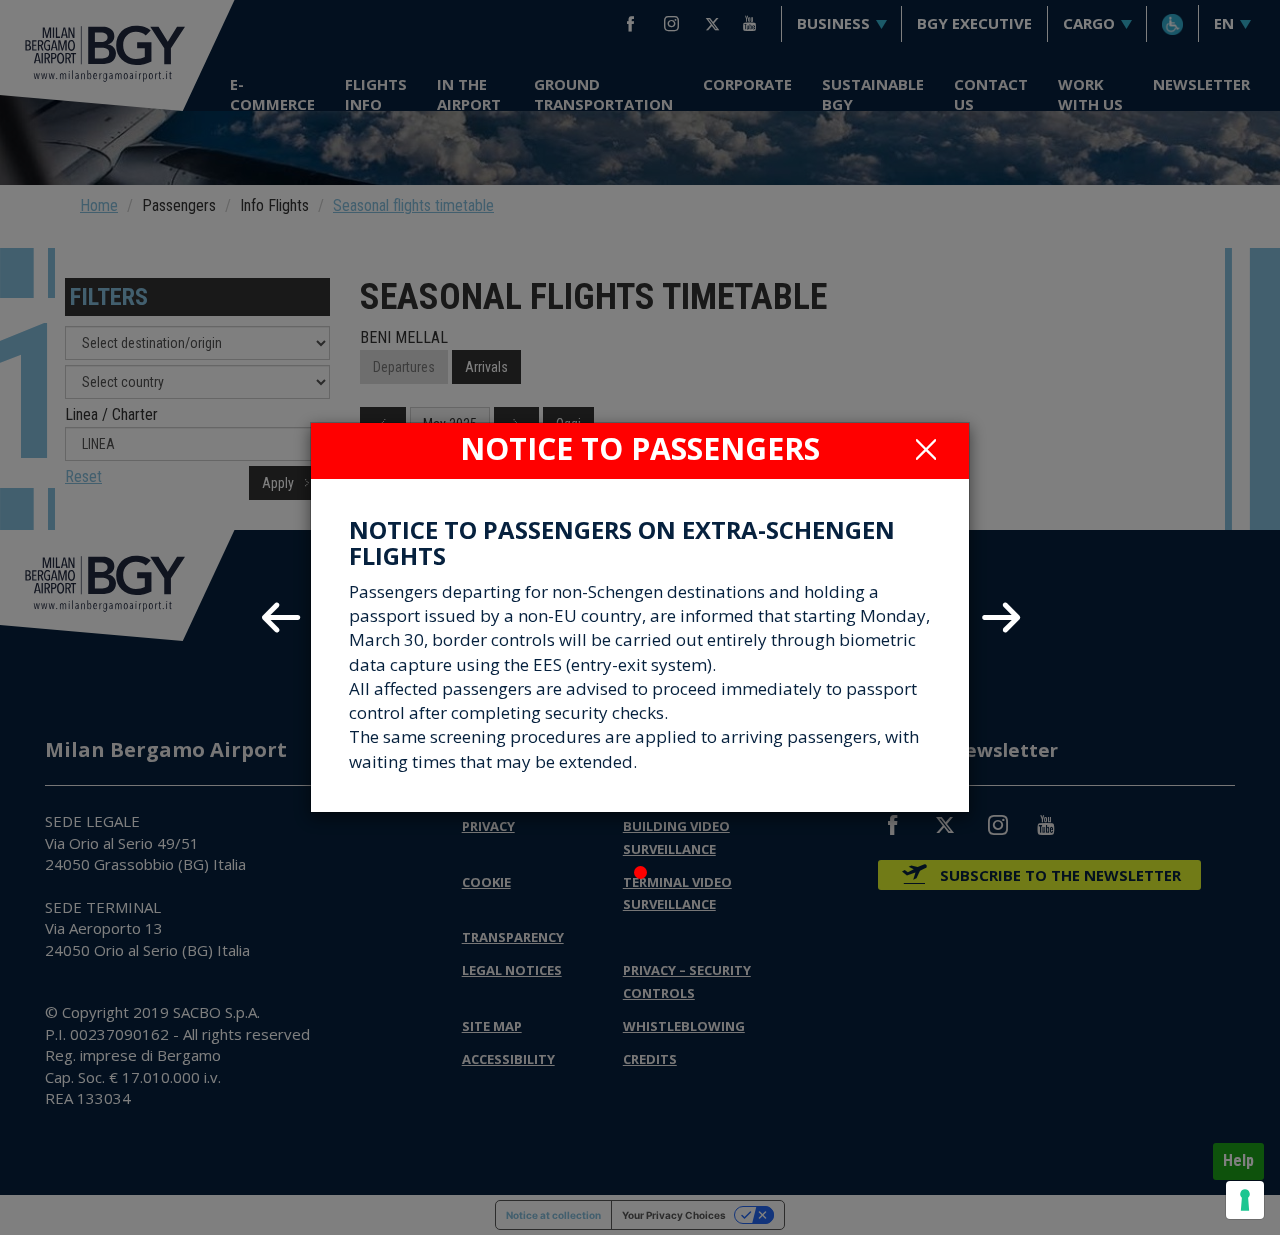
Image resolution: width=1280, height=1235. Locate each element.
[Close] (926, 449)
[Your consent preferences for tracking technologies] (1245, 1200)
